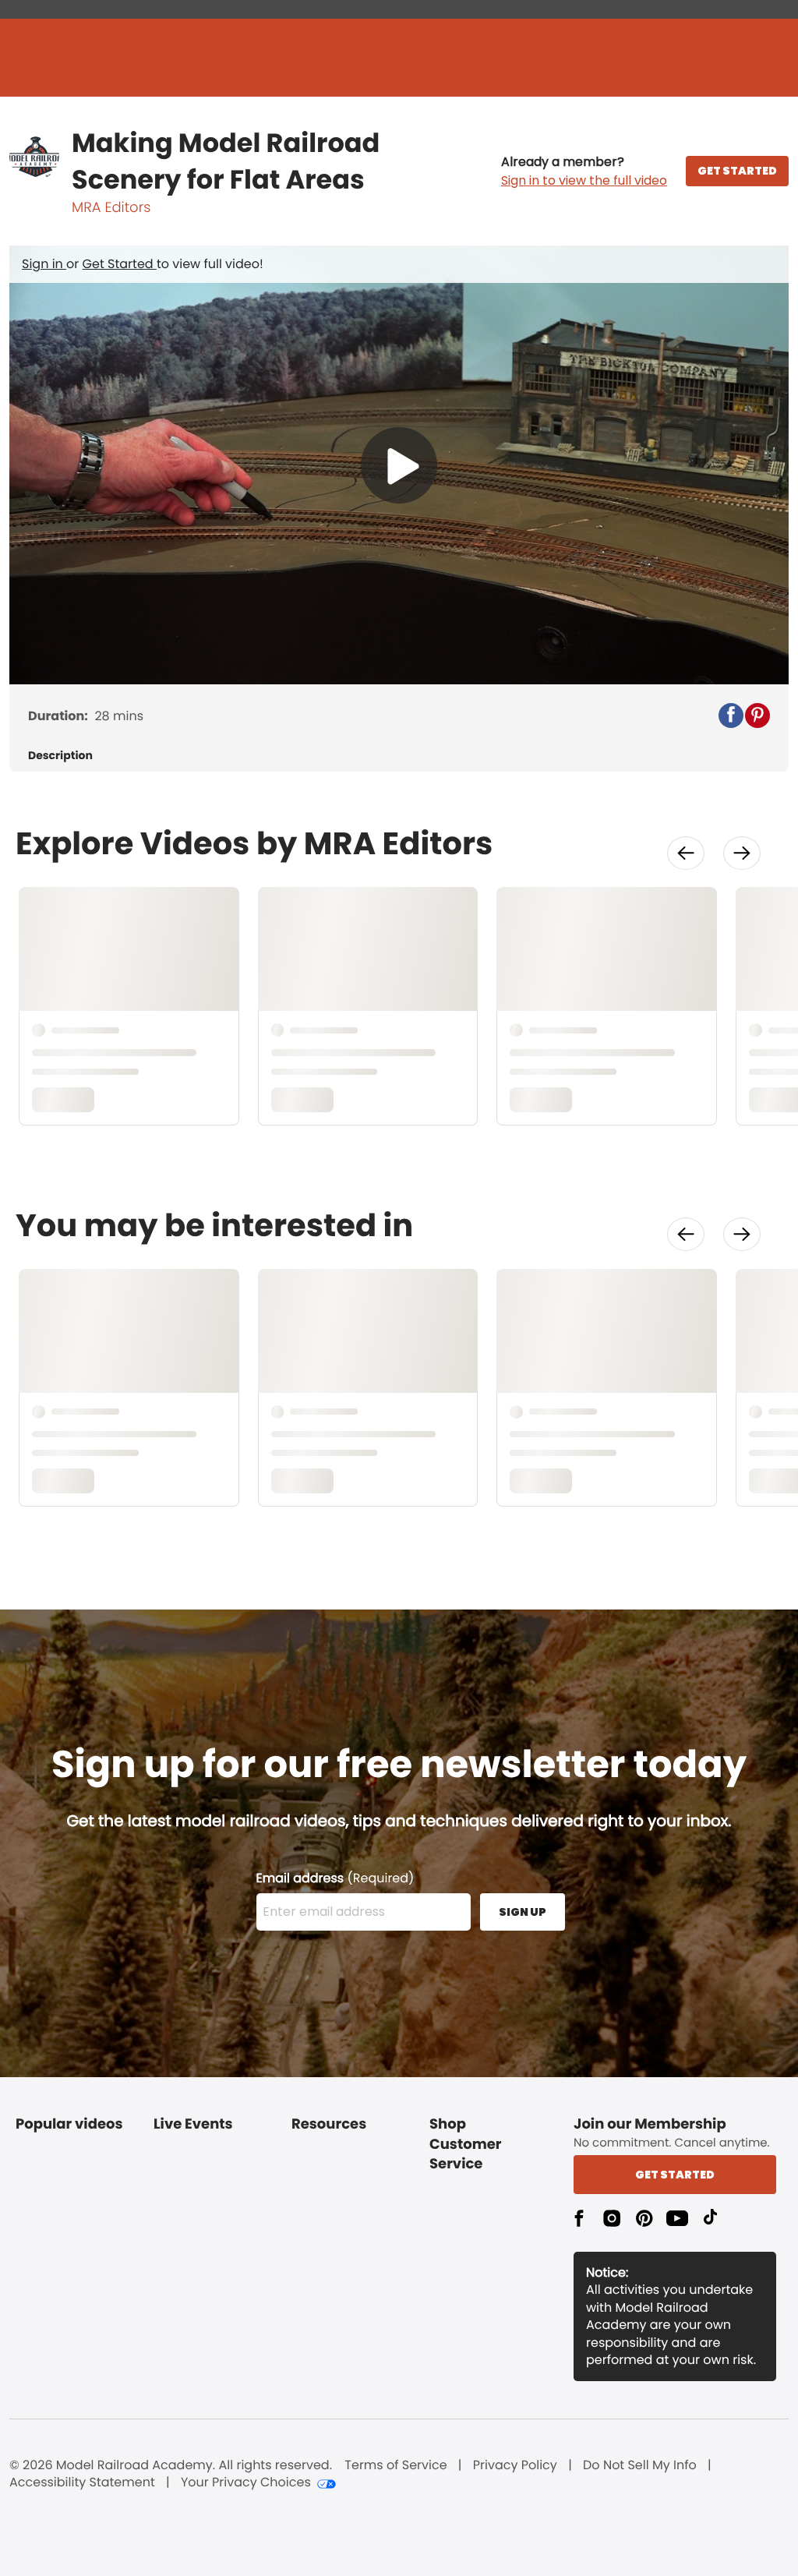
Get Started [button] (675, 2175)
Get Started (120, 264)
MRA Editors (111, 208)
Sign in (44, 264)
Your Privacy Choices (246, 2482)
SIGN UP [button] (523, 1912)
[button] (584, 171)
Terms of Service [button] (395, 2465)
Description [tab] (60, 756)
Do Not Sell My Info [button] (640, 2465)
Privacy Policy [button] (515, 2465)
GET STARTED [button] (737, 171)
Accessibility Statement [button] (82, 2482)
